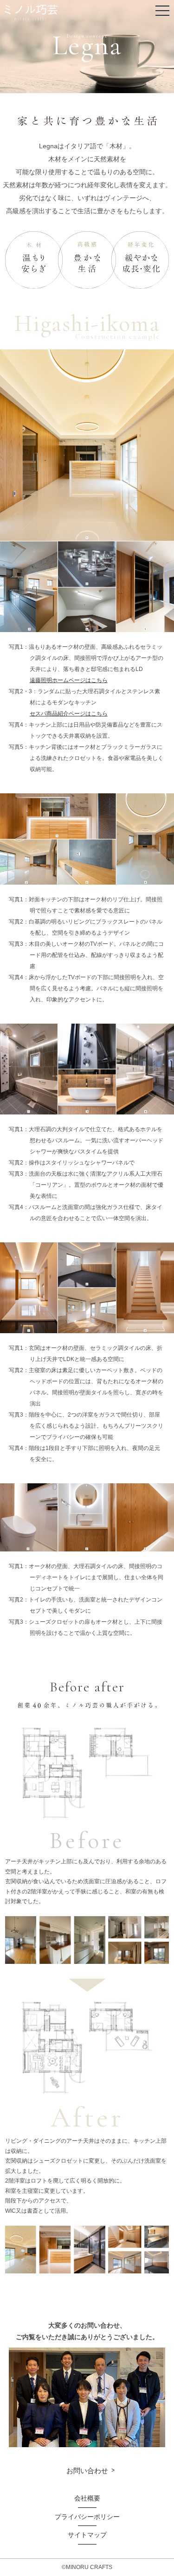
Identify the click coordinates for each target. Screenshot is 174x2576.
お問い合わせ (87, 2471)
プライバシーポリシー (87, 2517)
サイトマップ (87, 2535)
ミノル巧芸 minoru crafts (31, 13)
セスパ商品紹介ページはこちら (69, 714)
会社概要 (87, 2498)
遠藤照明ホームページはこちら (69, 680)
